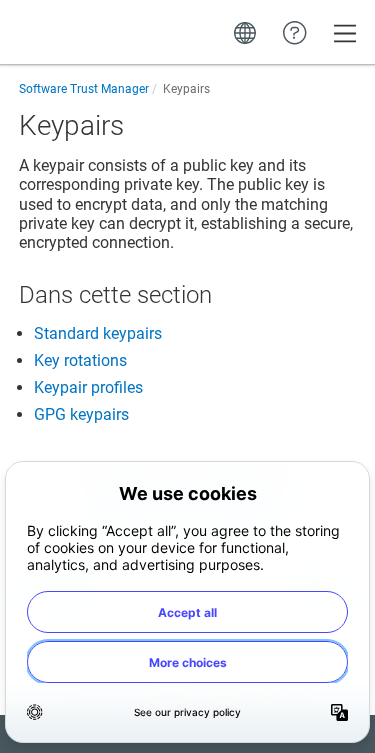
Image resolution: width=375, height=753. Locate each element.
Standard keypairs (98, 333)
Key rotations (80, 360)
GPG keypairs (81, 414)
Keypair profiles (88, 387)
